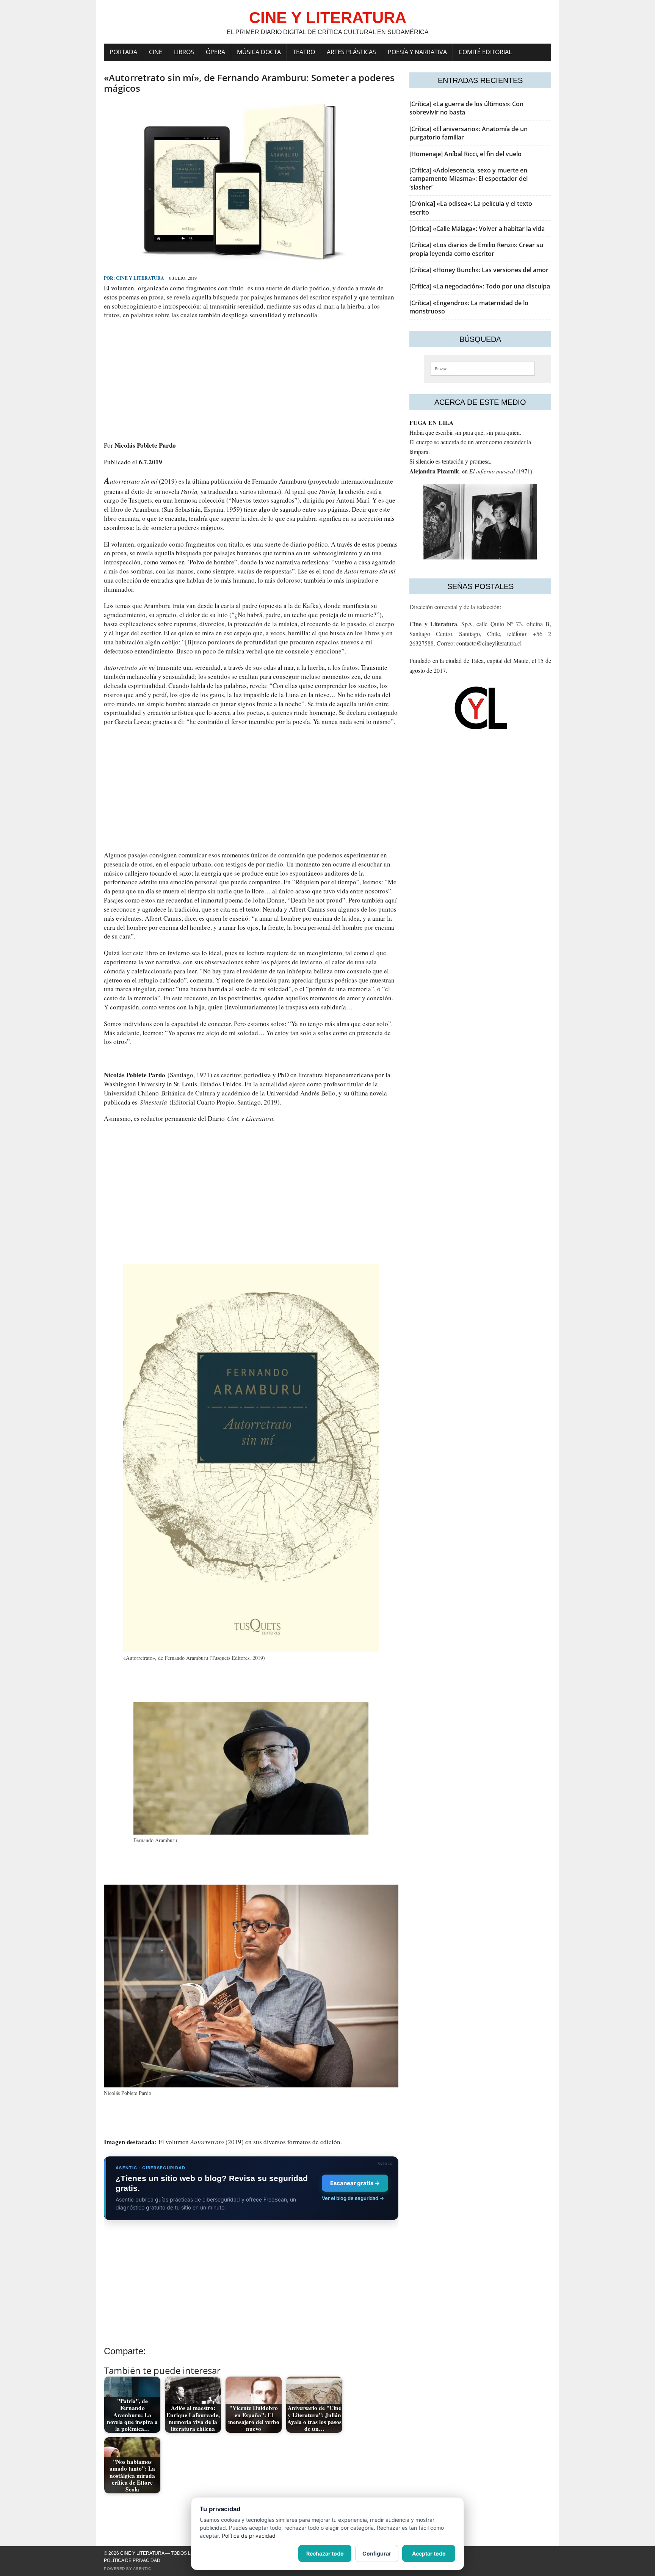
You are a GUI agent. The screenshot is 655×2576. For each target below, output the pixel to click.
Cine (156, 52)
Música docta (259, 52)
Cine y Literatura (140, 278)
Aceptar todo (429, 2553)
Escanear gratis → (355, 2183)
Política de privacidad (132, 2560)
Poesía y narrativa (417, 52)
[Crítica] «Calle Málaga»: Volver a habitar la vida (477, 229)
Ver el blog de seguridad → (353, 2198)
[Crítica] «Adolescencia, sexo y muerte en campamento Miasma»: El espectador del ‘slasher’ (469, 179)
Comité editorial (485, 52)
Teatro (304, 52)
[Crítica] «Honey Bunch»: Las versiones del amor (479, 270)
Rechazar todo (325, 2553)
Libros (184, 52)
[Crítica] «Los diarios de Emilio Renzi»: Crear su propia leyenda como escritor (476, 249)
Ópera (215, 52)
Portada (123, 52)
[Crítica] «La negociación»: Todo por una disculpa (480, 286)
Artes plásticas (351, 52)
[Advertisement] (251, 380)
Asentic (142, 2569)
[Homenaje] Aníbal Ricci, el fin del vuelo (465, 154)
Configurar (377, 2553)
